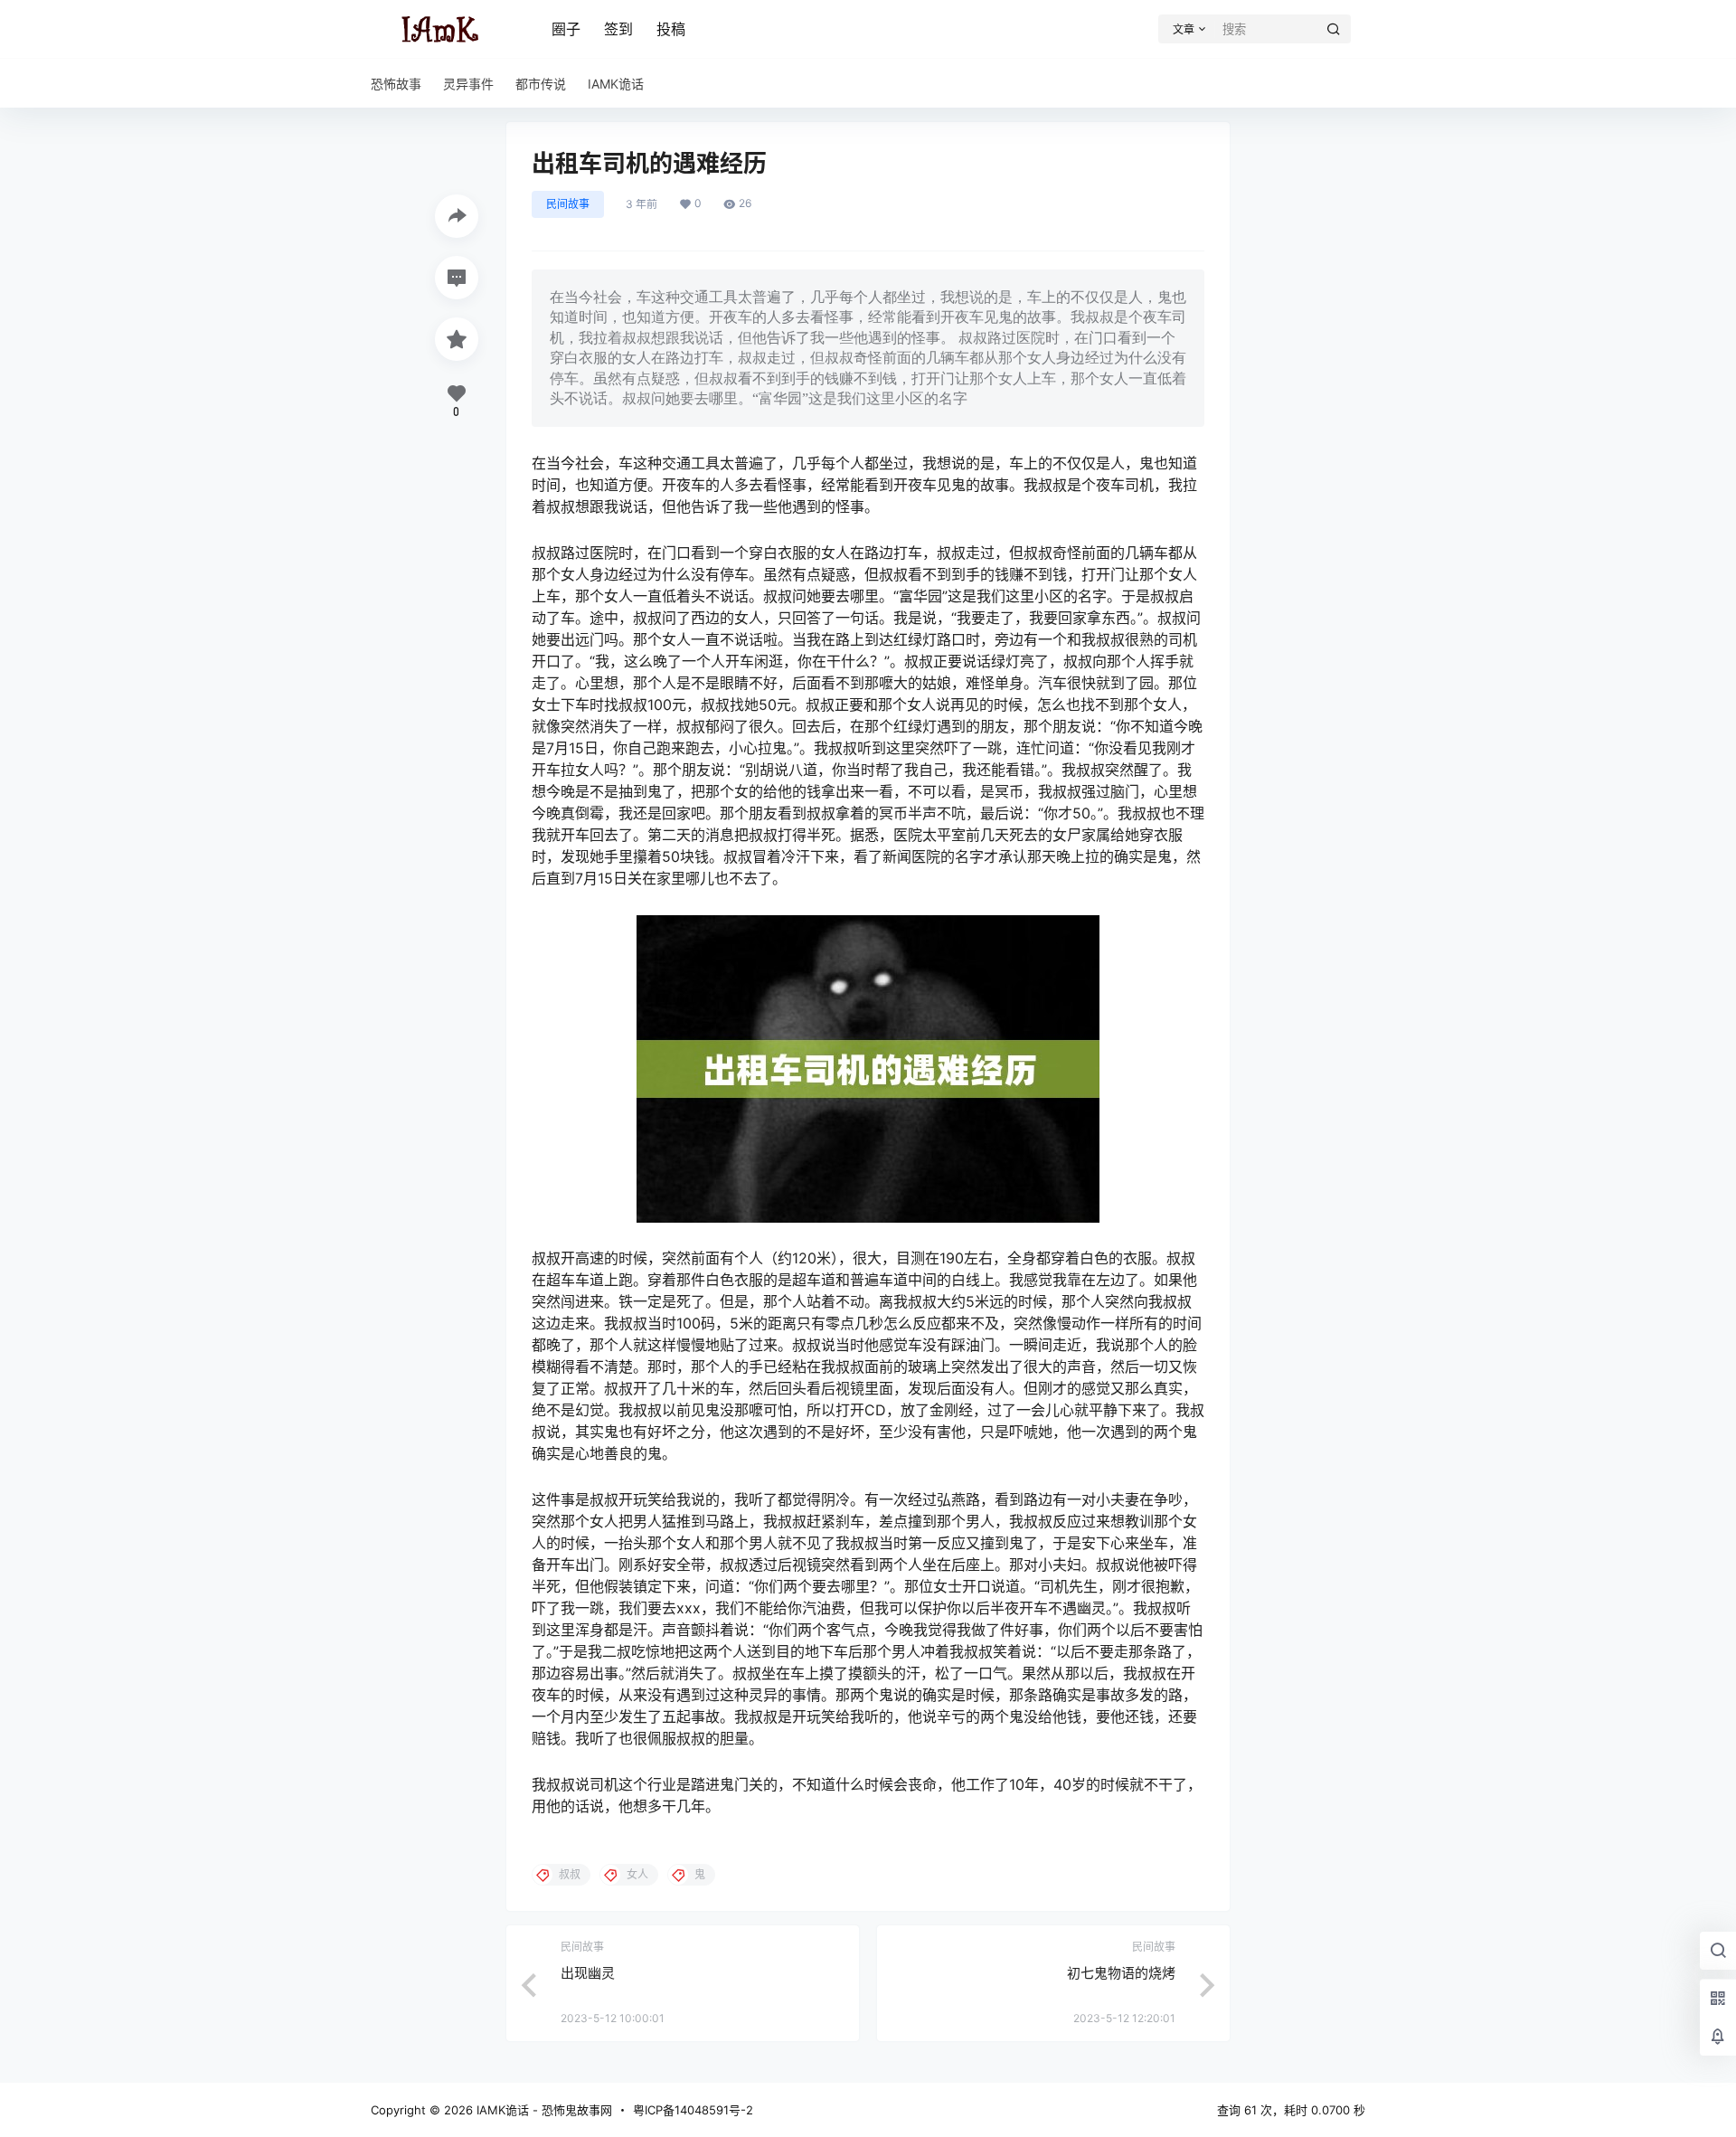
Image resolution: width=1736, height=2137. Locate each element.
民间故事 (568, 204)
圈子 (566, 29)
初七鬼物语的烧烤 (1121, 1973)
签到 (618, 29)
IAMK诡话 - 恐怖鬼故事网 (542, 2110)
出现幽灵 (588, 1973)
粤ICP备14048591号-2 (693, 2110)
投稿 (671, 29)
